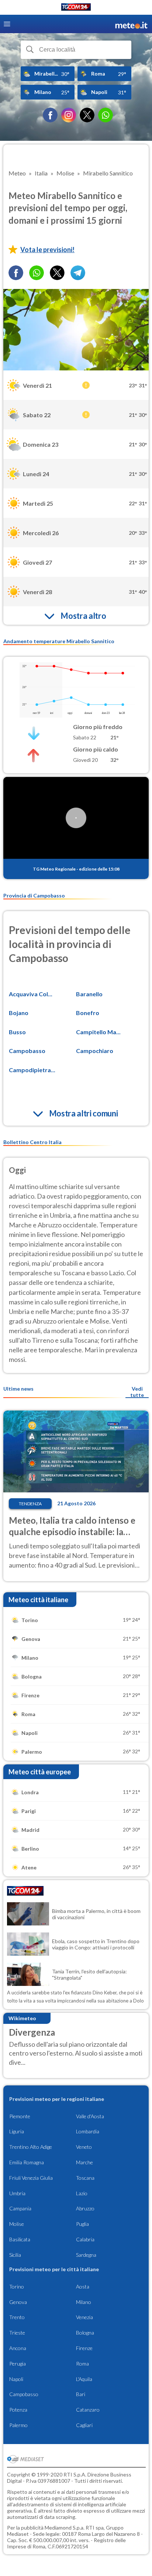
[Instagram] (69, 115)
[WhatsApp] (106, 115)
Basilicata (20, 2239)
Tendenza (30, 1504)
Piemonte (20, 2116)
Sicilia (15, 2255)
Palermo (18, 2425)
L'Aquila (84, 2379)
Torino (17, 2286)
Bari (81, 2394)
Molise (17, 2224)
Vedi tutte (137, 1392)
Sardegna (86, 2255)
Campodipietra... (32, 1070)
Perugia (18, 2364)
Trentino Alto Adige (31, 2147)
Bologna (85, 2333)
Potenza (18, 2410)
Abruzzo (85, 2208)
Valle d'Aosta (90, 2116)
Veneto (84, 2147)
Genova (18, 2302)
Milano (84, 2302)
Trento (17, 2317)
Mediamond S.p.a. (65, 2528)
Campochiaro (95, 1051)
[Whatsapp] (37, 273)
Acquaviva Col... (31, 994)
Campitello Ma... (98, 1032)
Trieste (17, 2333)
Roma (82, 2364)
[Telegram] (78, 273)
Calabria (85, 2239)
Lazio (82, 2193)
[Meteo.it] (131, 24)
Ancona (18, 2348)
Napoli (16, 2379)
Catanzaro (88, 2410)
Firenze (84, 2348)
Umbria (17, 2193)
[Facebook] (50, 115)
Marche (84, 2162)
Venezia (84, 2317)
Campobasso (27, 1051)
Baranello (89, 994)
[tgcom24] (76, 8)
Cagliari (84, 2425)
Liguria (17, 2131)
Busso (17, 1032)
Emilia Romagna (27, 2162)
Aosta (83, 2286)
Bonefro (88, 1013)
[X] (87, 115)
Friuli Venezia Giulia (31, 2178)
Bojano (19, 1013)
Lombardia (88, 2131)
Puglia (82, 2224)
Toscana (85, 2178)
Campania (20, 2208)
